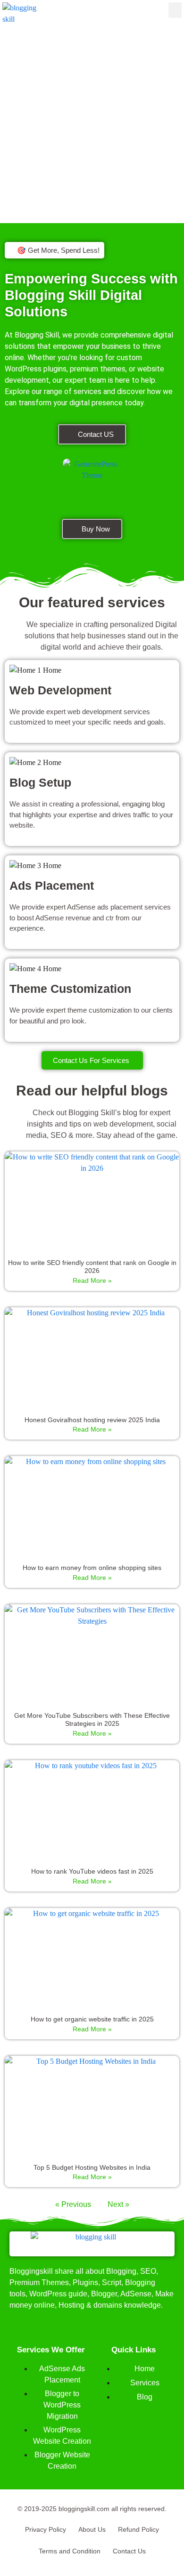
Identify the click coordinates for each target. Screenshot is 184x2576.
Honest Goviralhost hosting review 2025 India (92, 1420)
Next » (118, 2204)
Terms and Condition (70, 2551)
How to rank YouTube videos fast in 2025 (92, 1871)
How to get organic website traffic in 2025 (92, 2019)
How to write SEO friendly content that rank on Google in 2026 (92, 1267)
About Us (92, 2529)
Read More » (92, 1280)
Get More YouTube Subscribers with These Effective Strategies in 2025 (92, 1719)
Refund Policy (138, 2529)
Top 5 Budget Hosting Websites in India (92, 2167)
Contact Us (129, 2551)
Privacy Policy (46, 2529)
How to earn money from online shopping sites (92, 1568)
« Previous (73, 2204)
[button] (175, 10)
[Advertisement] (92, 128)
